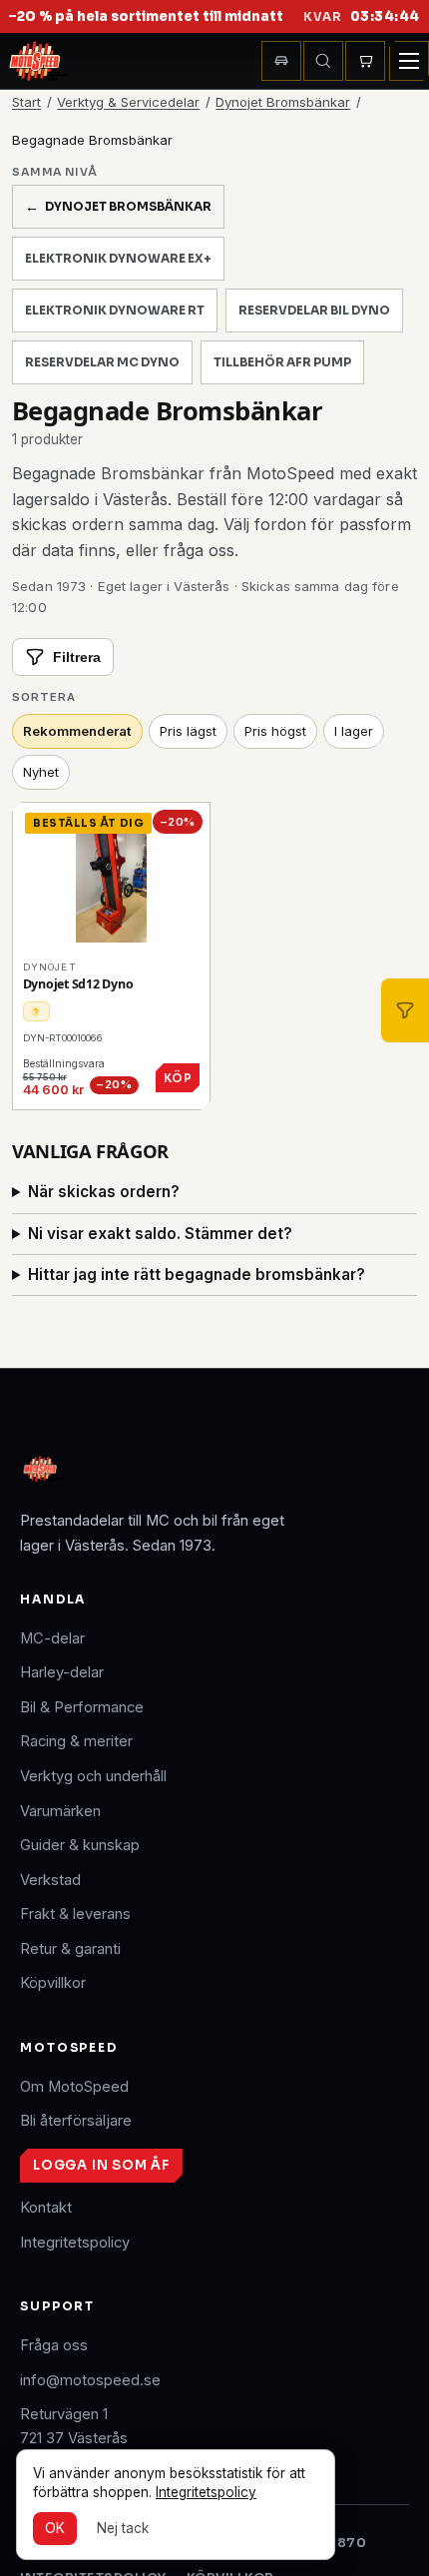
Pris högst (275, 731)
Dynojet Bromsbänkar (283, 102)
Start (26, 102)
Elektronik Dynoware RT (115, 311)
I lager (354, 731)
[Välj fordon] (281, 61)
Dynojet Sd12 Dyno (78, 984)
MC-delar (52, 1638)
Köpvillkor (53, 1983)
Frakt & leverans (75, 1914)
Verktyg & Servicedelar (128, 102)
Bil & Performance (82, 1707)
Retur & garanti (70, 1949)
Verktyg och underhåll (93, 1776)
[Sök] (323, 61)
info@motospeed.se (90, 2380)
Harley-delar (62, 1672)
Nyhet (41, 772)
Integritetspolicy (75, 2243)
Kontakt (46, 2208)
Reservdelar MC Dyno (102, 362)
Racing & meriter (76, 1741)
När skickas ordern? (104, 1192)
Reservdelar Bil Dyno (314, 311)
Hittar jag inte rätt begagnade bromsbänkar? (197, 1275)
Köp (178, 1078)
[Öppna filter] (405, 1010)
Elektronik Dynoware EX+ (118, 259)
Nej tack (123, 2528)
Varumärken (60, 1811)
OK (55, 2528)
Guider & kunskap (80, 1845)
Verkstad (50, 1880)
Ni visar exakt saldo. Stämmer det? (160, 1234)
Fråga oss (54, 2345)
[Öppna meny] (409, 61)
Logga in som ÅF (101, 2165)
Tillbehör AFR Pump (282, 362)
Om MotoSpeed (74, 2087)
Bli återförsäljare (76, 2121)
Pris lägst (188, 731)
